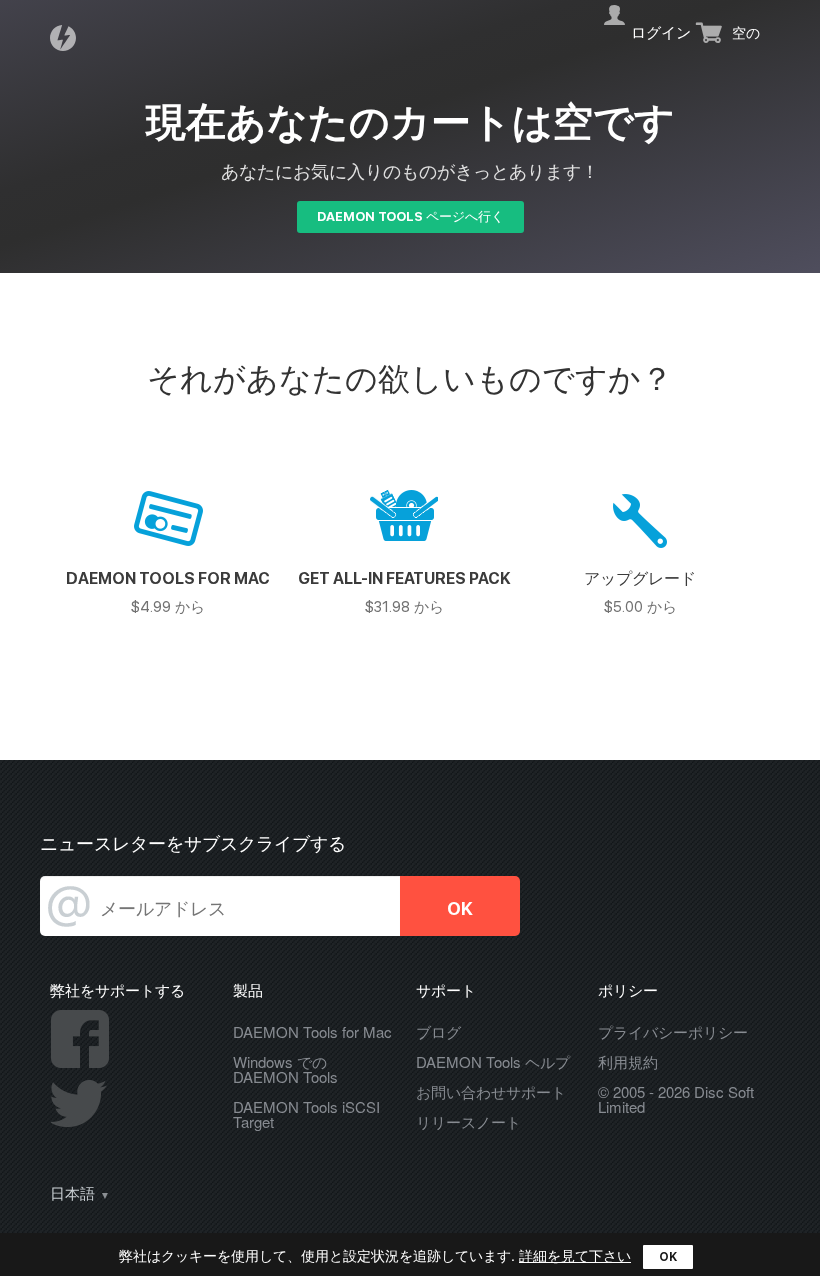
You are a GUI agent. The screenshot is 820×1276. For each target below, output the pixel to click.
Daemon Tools (69, 38)
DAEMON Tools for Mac (312, 1031)
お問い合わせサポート (491, 1091)
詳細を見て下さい (575, 1255)
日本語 (72, 1194)
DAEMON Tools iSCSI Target (306, 1114)
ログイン (661, 33)
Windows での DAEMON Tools (285, 1069)
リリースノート (468, 1121)
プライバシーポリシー (673, 1031)
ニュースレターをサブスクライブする (193, 843)
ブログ (438, 1031)
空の (746, 33)
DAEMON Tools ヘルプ (493, 1061)
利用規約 (628, 1061)
